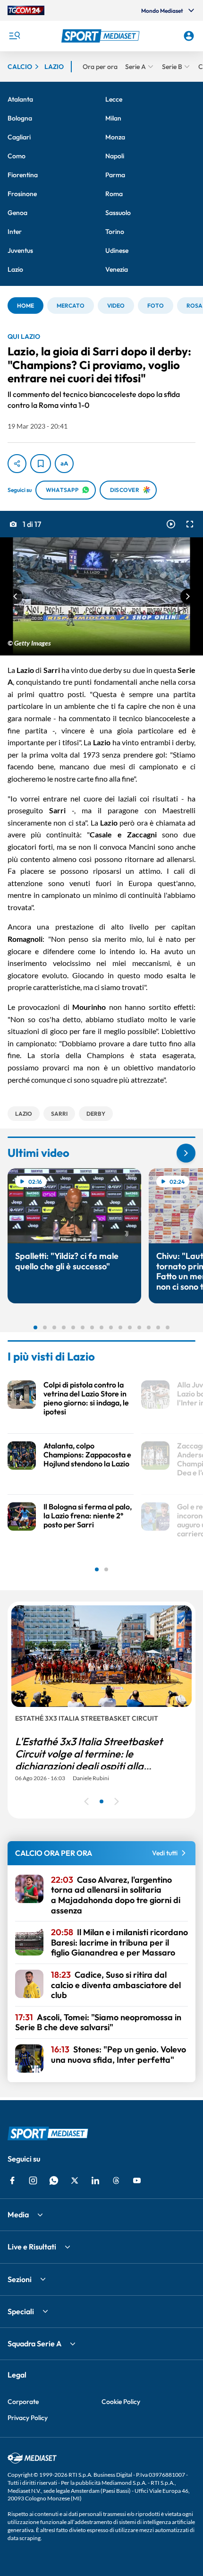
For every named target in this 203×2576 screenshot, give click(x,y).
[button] (102, 36)
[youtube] (137, 2180)
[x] (75, 2180)
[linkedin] (95, 2180)
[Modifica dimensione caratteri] (64, 464)
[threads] (116, 2180)
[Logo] (102, 36)
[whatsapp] (54, 2180)
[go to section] (186, 1153)
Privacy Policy (28, 2418)
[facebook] (12, 2180)
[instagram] (33, 2180)
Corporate (23, 2402)
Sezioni (20, 2279)
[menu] (14, 36)
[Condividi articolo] (17, 464)
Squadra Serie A (34, 2343)
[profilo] (189, 36)
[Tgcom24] (26, 10)
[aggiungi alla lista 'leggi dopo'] (41, 464)
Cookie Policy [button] (121, 2402)
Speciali (21, 2311)
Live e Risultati (32, 2247)
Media (18, 2214)
